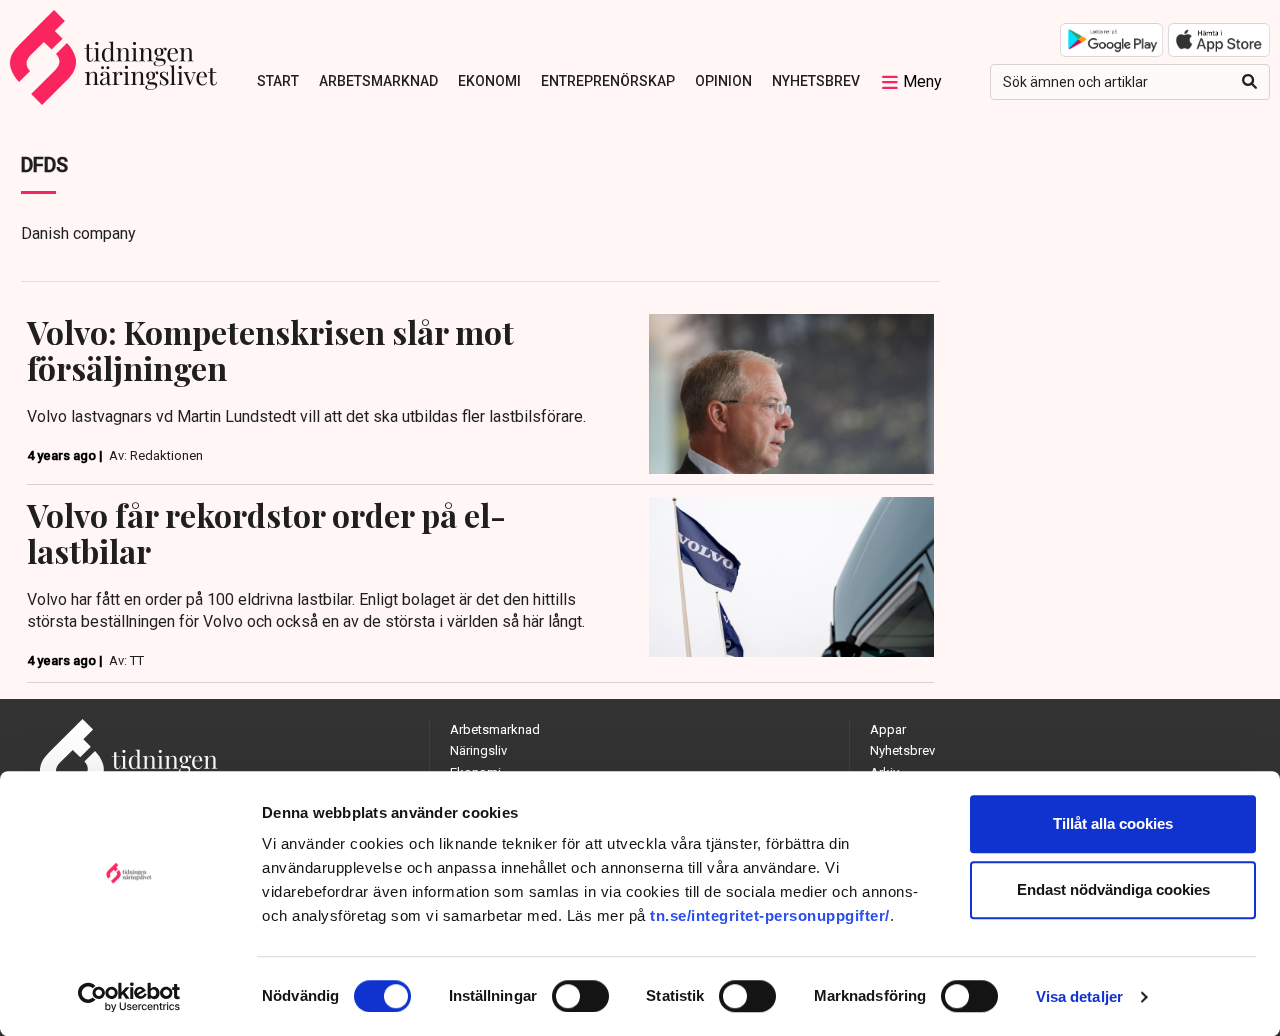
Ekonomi (489, 81)
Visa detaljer (1079, 996)
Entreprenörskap (608, 81)
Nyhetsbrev (816, 81)
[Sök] (1249, 82)
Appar (888, 729)
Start (278, 81)
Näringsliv (478, 750)
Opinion (723, 81)
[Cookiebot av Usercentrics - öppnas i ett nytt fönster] (129, 997)
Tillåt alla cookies (1113, 823)
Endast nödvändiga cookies (1113, 889)
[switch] (580, 996)
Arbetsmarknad (378, 81)
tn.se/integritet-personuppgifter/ (770, 915)
